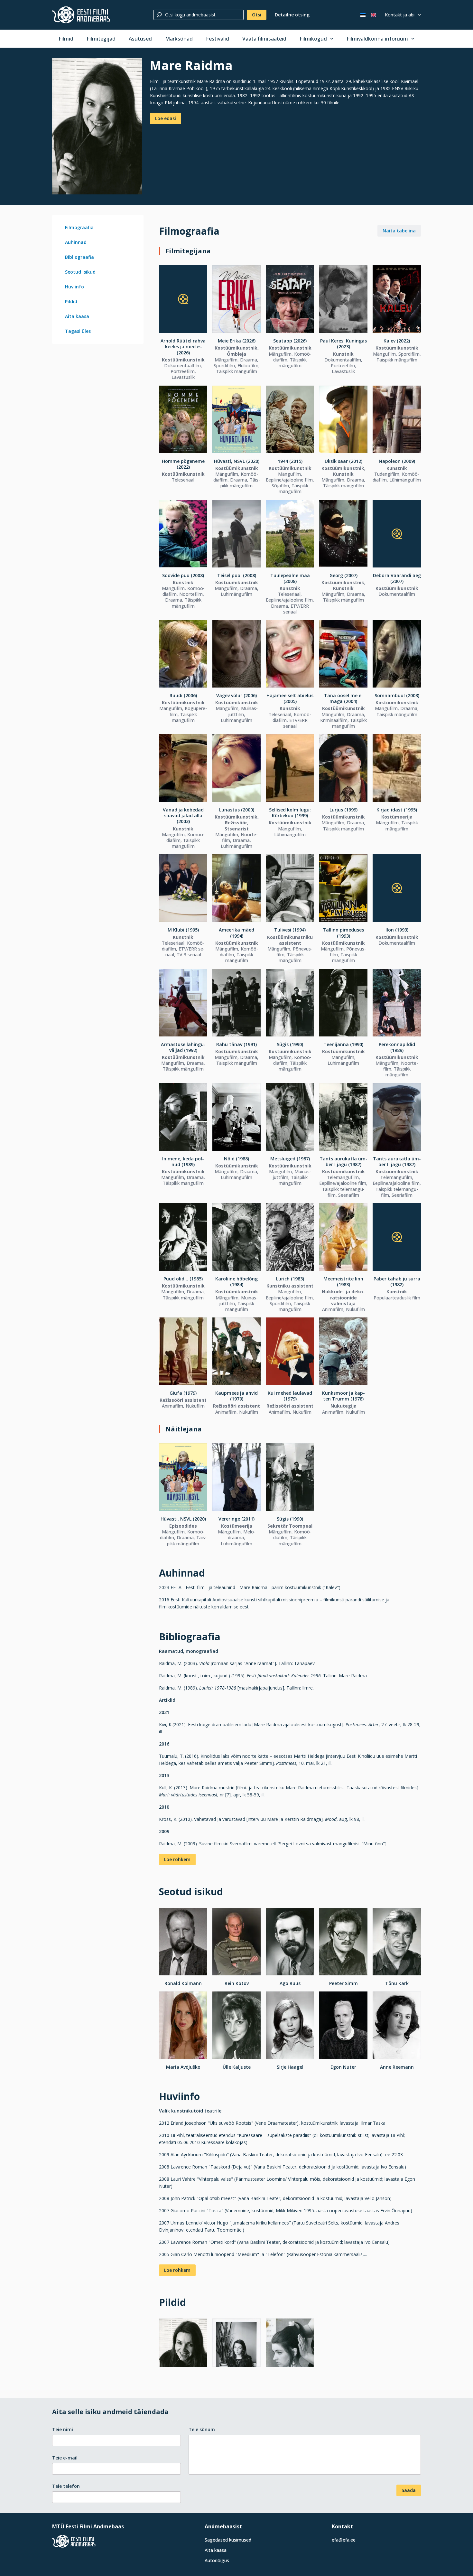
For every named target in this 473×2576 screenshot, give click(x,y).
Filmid (66, 39)
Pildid (71, 301)
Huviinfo (74, 287)
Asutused (140, 39)
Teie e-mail (65, 2458)
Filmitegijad (101, 39)
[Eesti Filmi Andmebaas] (81, 15)
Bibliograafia (79, 257)
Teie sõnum (202, 2429)
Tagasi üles (78, 331)
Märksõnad (179, 39)
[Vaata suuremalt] (97, 126)
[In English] (373, 15)
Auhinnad (76, 242)
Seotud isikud (80, 272)
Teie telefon (66, 2486)
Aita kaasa (77, 316)
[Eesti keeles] (363, 15)
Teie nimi (63, 2429)
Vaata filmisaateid (264, 39)
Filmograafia (79, 227)
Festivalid (218, 39)
